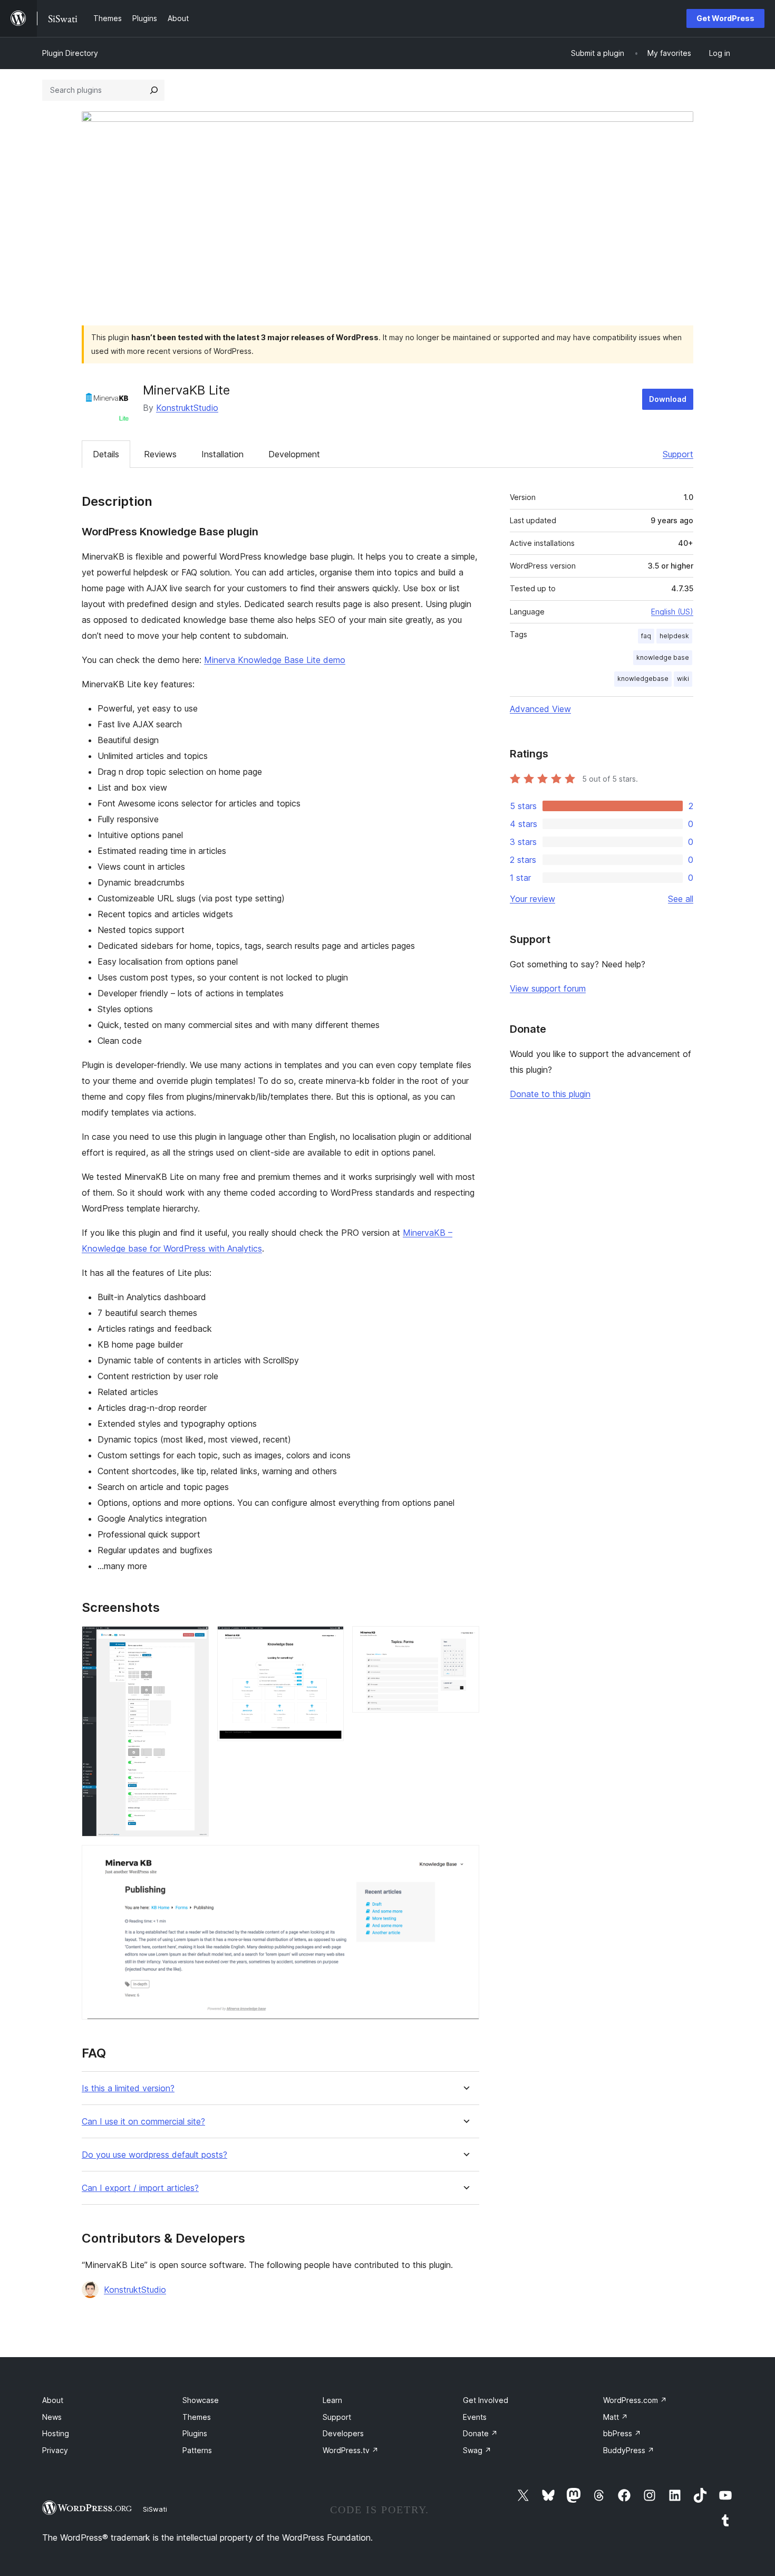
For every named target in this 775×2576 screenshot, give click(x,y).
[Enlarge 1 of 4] (195, 1640)
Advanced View (540, 709)
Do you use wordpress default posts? (154, 2155)
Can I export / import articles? (140, 2188)
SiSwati (155, 2509)
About (53, 2400)
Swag (477, 2450)
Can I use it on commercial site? (143, 2122)
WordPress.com (635, 2400)
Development (294, 454)
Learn (332, 2400)
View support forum (548, 988)
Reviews (160, 454)
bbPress (622, 2433)
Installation (222, 454)
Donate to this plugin (550, 1094)
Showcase (201, 2400)
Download (668, 399)
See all (681, 899)
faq (646, 636)
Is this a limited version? (128, 2088)
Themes (197, 2417)
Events (475, 2417)
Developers (343, 2433)
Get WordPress (725, 18)
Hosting (56, 2433)
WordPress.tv (351, 2450)
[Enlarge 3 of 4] (465, 1640)
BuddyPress (629, 2450)
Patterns (197, 2450)
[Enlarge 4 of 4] (465, 1859)
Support (678, 454)
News (52, 2417)
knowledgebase (643, 679)
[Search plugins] (154, 90)
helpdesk (674, 636)
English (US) (672, 612)
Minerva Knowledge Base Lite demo (275, 660)
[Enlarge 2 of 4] (330, 1640)
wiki (683, 679)
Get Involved (486, 2400)
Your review (532, 899)
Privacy (55, 2450)
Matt (616, 2417)
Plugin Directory (70, 53)
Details (106, 454)
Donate (480, 2433)
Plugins (195, 2433)
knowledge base (663, 657)
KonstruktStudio (187, 408)
